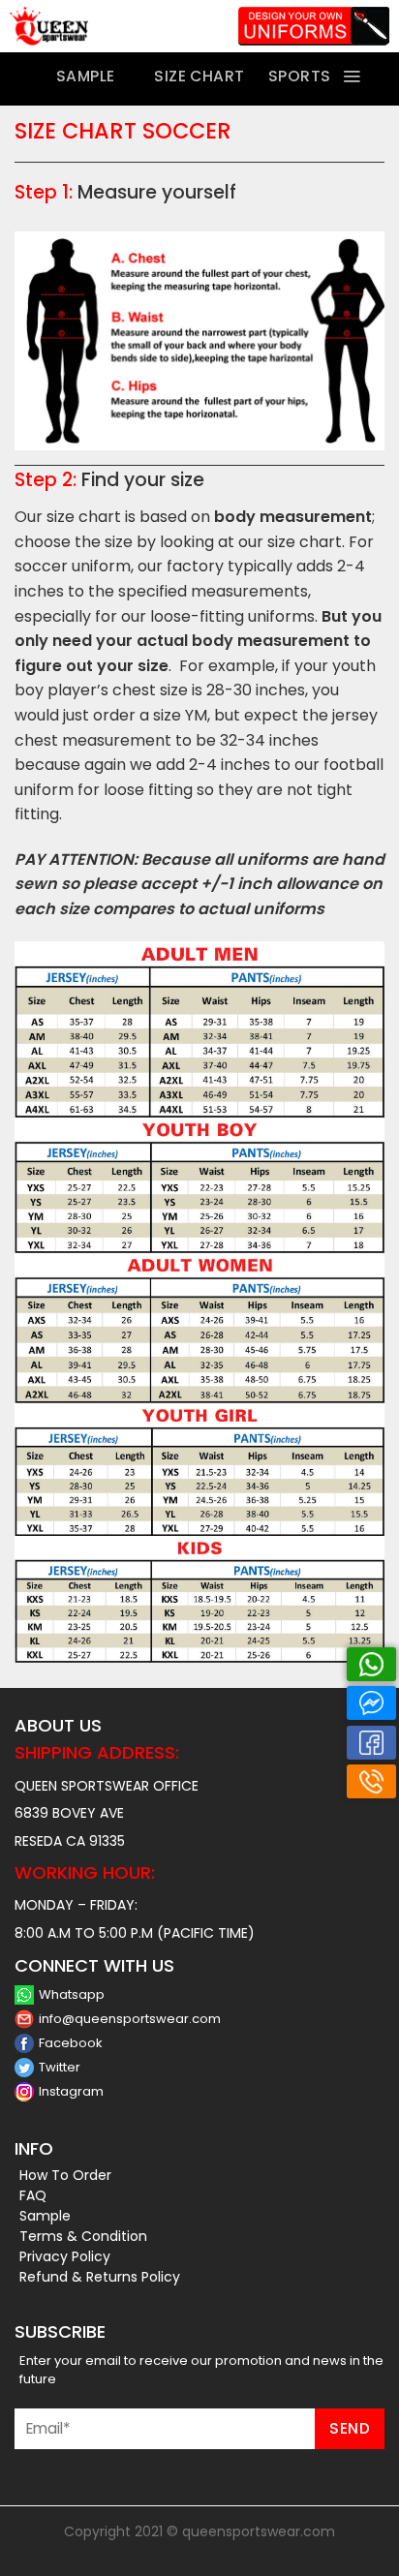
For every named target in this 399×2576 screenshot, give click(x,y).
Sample (45, 2216)
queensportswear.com (259, 2531)
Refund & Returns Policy (100, 2277)
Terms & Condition (83, 2236)
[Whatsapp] (371, 1664)
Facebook (71, 2043)
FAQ (33, 2195)
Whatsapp (72, 1994)
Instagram (71, 2091)
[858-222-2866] (371, 1781)
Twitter (60, 2067)
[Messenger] (371, 1703)
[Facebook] (371, 1743)
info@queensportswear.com (130, 2019)
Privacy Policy (65, 2256)
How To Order (65, 2175)
